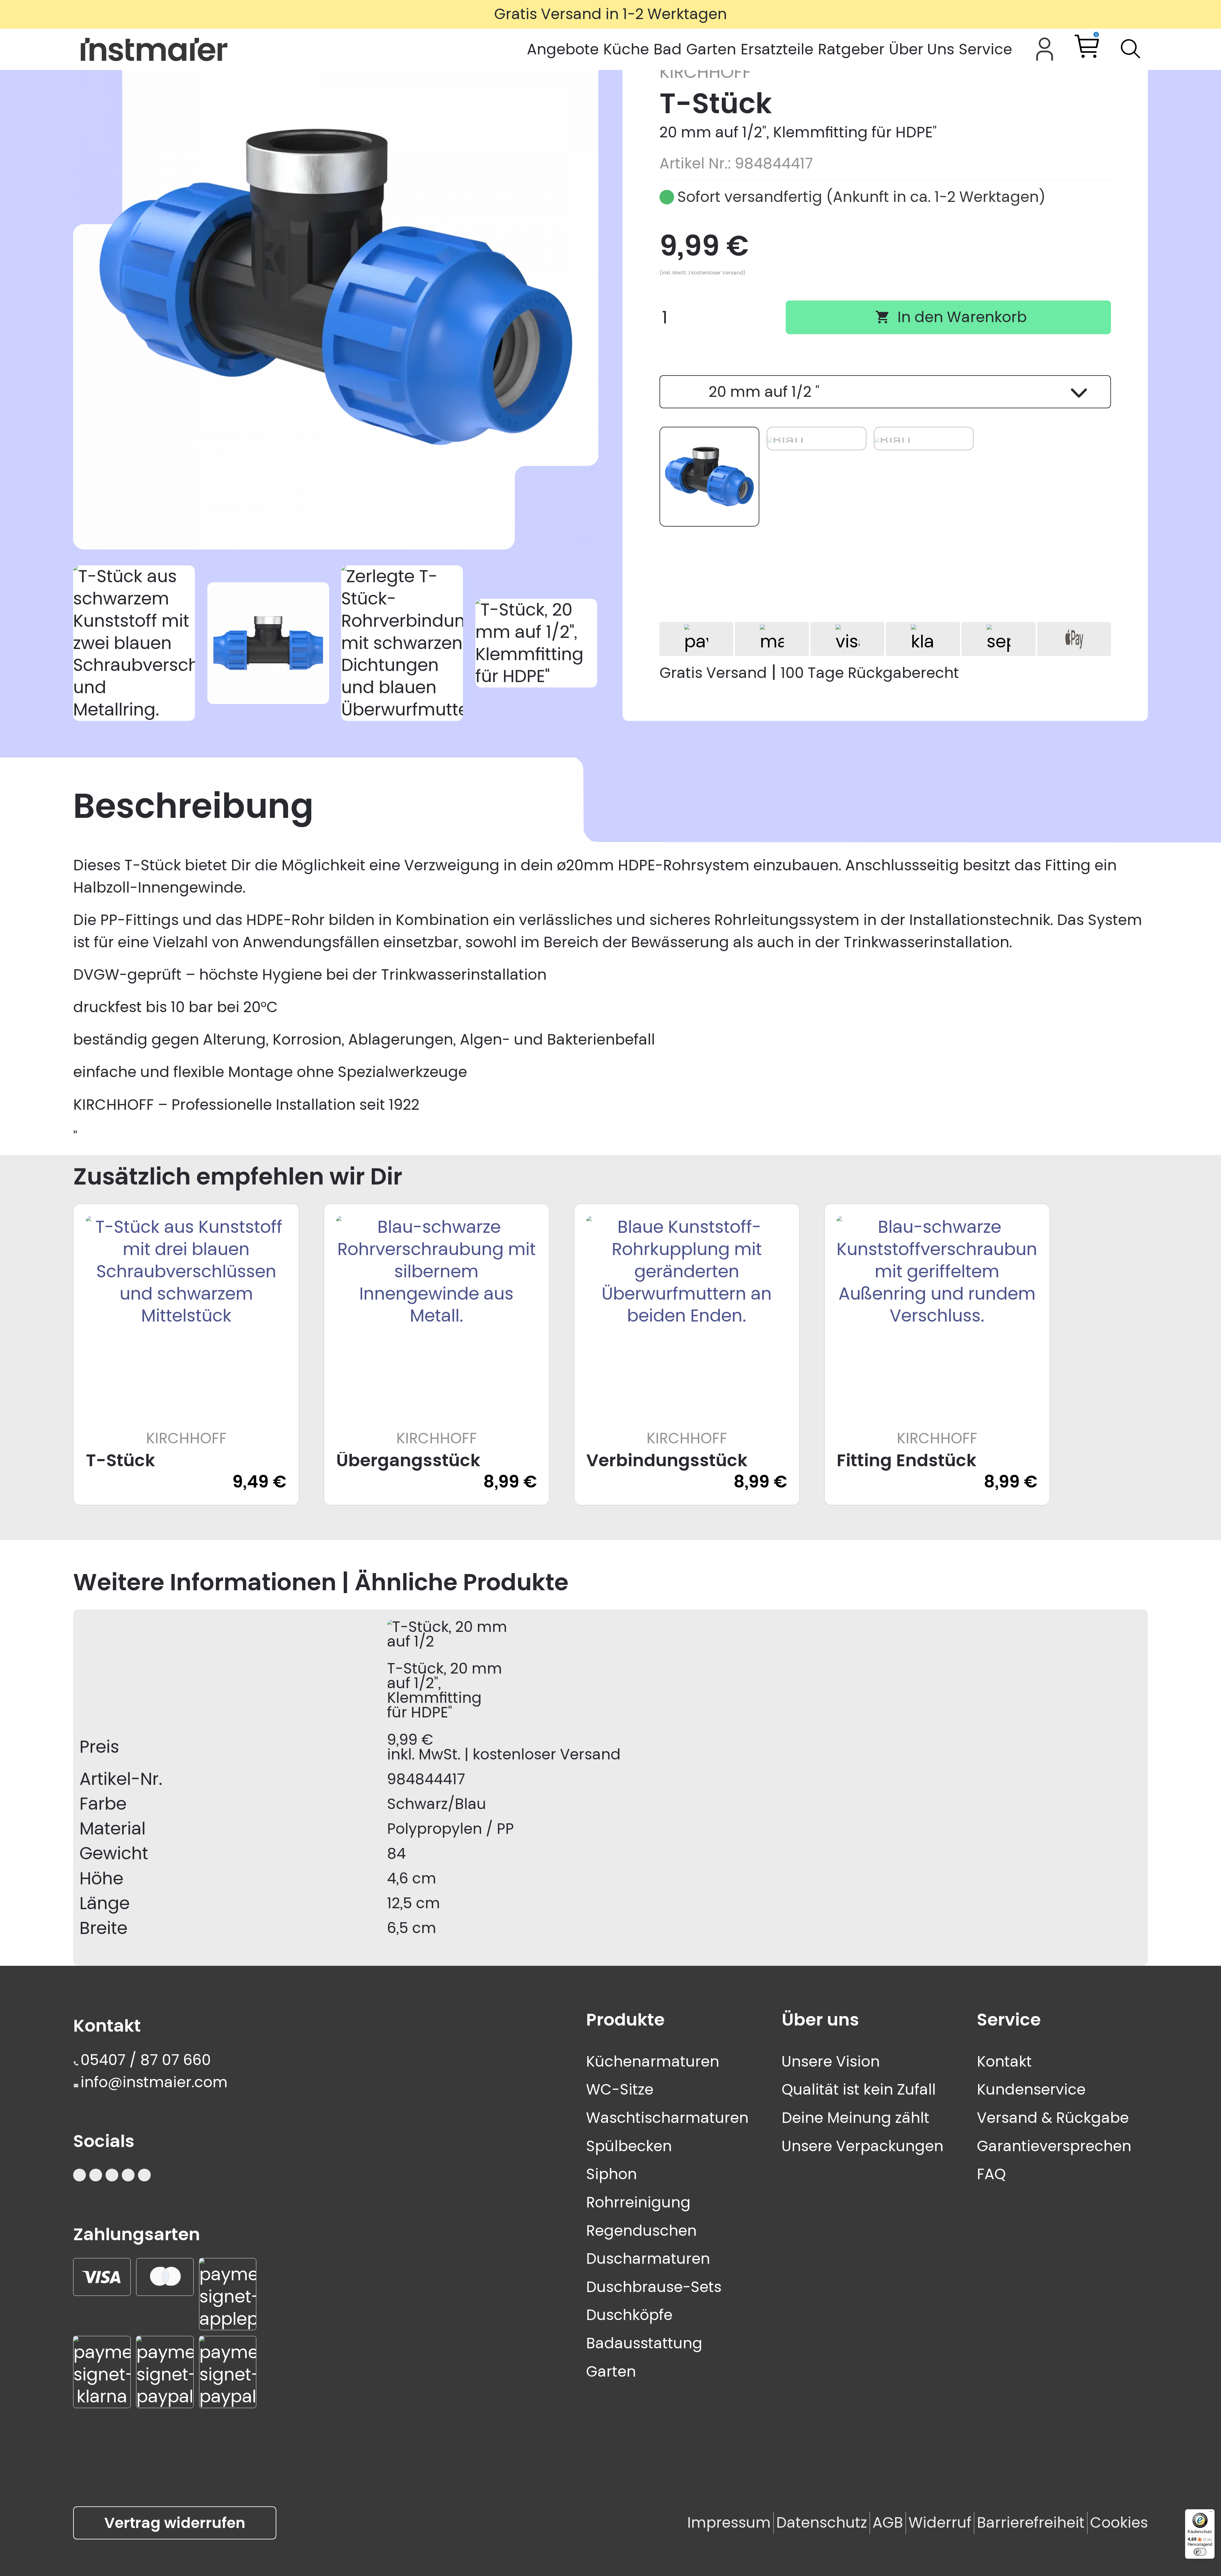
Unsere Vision (831, 2061)
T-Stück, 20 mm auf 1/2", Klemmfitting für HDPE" (445, 1690)
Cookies (1119, 2523)
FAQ (991, 2174)
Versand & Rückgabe (1053, 2118)
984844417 (426, 1779)
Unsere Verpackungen (862, 2146)
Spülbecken (629, 2146)
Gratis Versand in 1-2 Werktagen (610, 14)
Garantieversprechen (1054, 2146)
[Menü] (1211, 2513)
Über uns (820, 2020)
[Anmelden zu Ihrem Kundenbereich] (1045, 49)
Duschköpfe (629, 2315)
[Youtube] (96, 2175)
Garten (611, 2372)
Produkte (625, 2020)
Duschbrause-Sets (654, 2287)
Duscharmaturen (648, 2259)
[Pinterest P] (144, 2175)
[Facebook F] (128, 2175)
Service (1009, 2020)
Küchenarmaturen (653, 2061)
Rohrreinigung (638, 2202)
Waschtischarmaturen (667, 2118)
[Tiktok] (112, 2175)
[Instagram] (79, 2175)
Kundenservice (1031, 2089)
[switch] (1200, 2552)
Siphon (611, 2174)
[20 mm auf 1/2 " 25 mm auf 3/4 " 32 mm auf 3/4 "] (885, 392)
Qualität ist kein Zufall (859, 2089)
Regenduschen (641, 2231)
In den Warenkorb (951, 317)
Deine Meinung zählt (855, 2118)
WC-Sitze (620, 2089)
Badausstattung (644, 2343)
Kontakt (1004, 2061)
